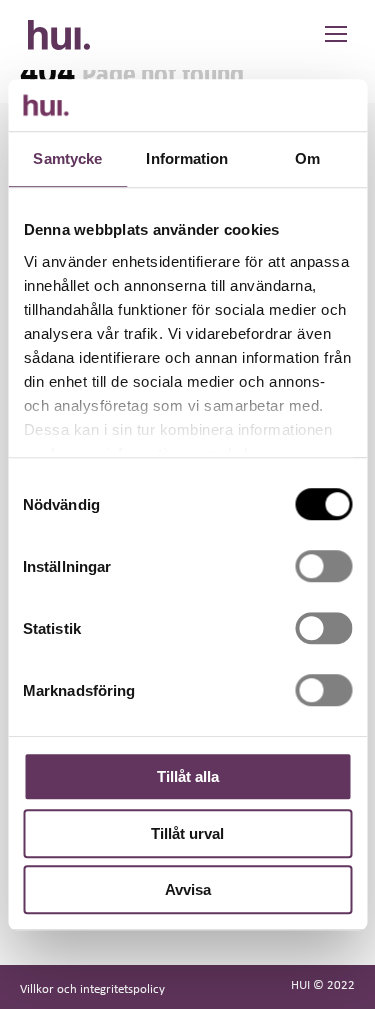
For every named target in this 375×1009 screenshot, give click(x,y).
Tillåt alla (188, 776)
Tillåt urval (187, 833)
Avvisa (188, 889)
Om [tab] (307, 158)
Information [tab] (187, 158)
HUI (59, 35)
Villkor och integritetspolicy (92, 988)
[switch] (323, 566)
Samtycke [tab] (67, 158)
